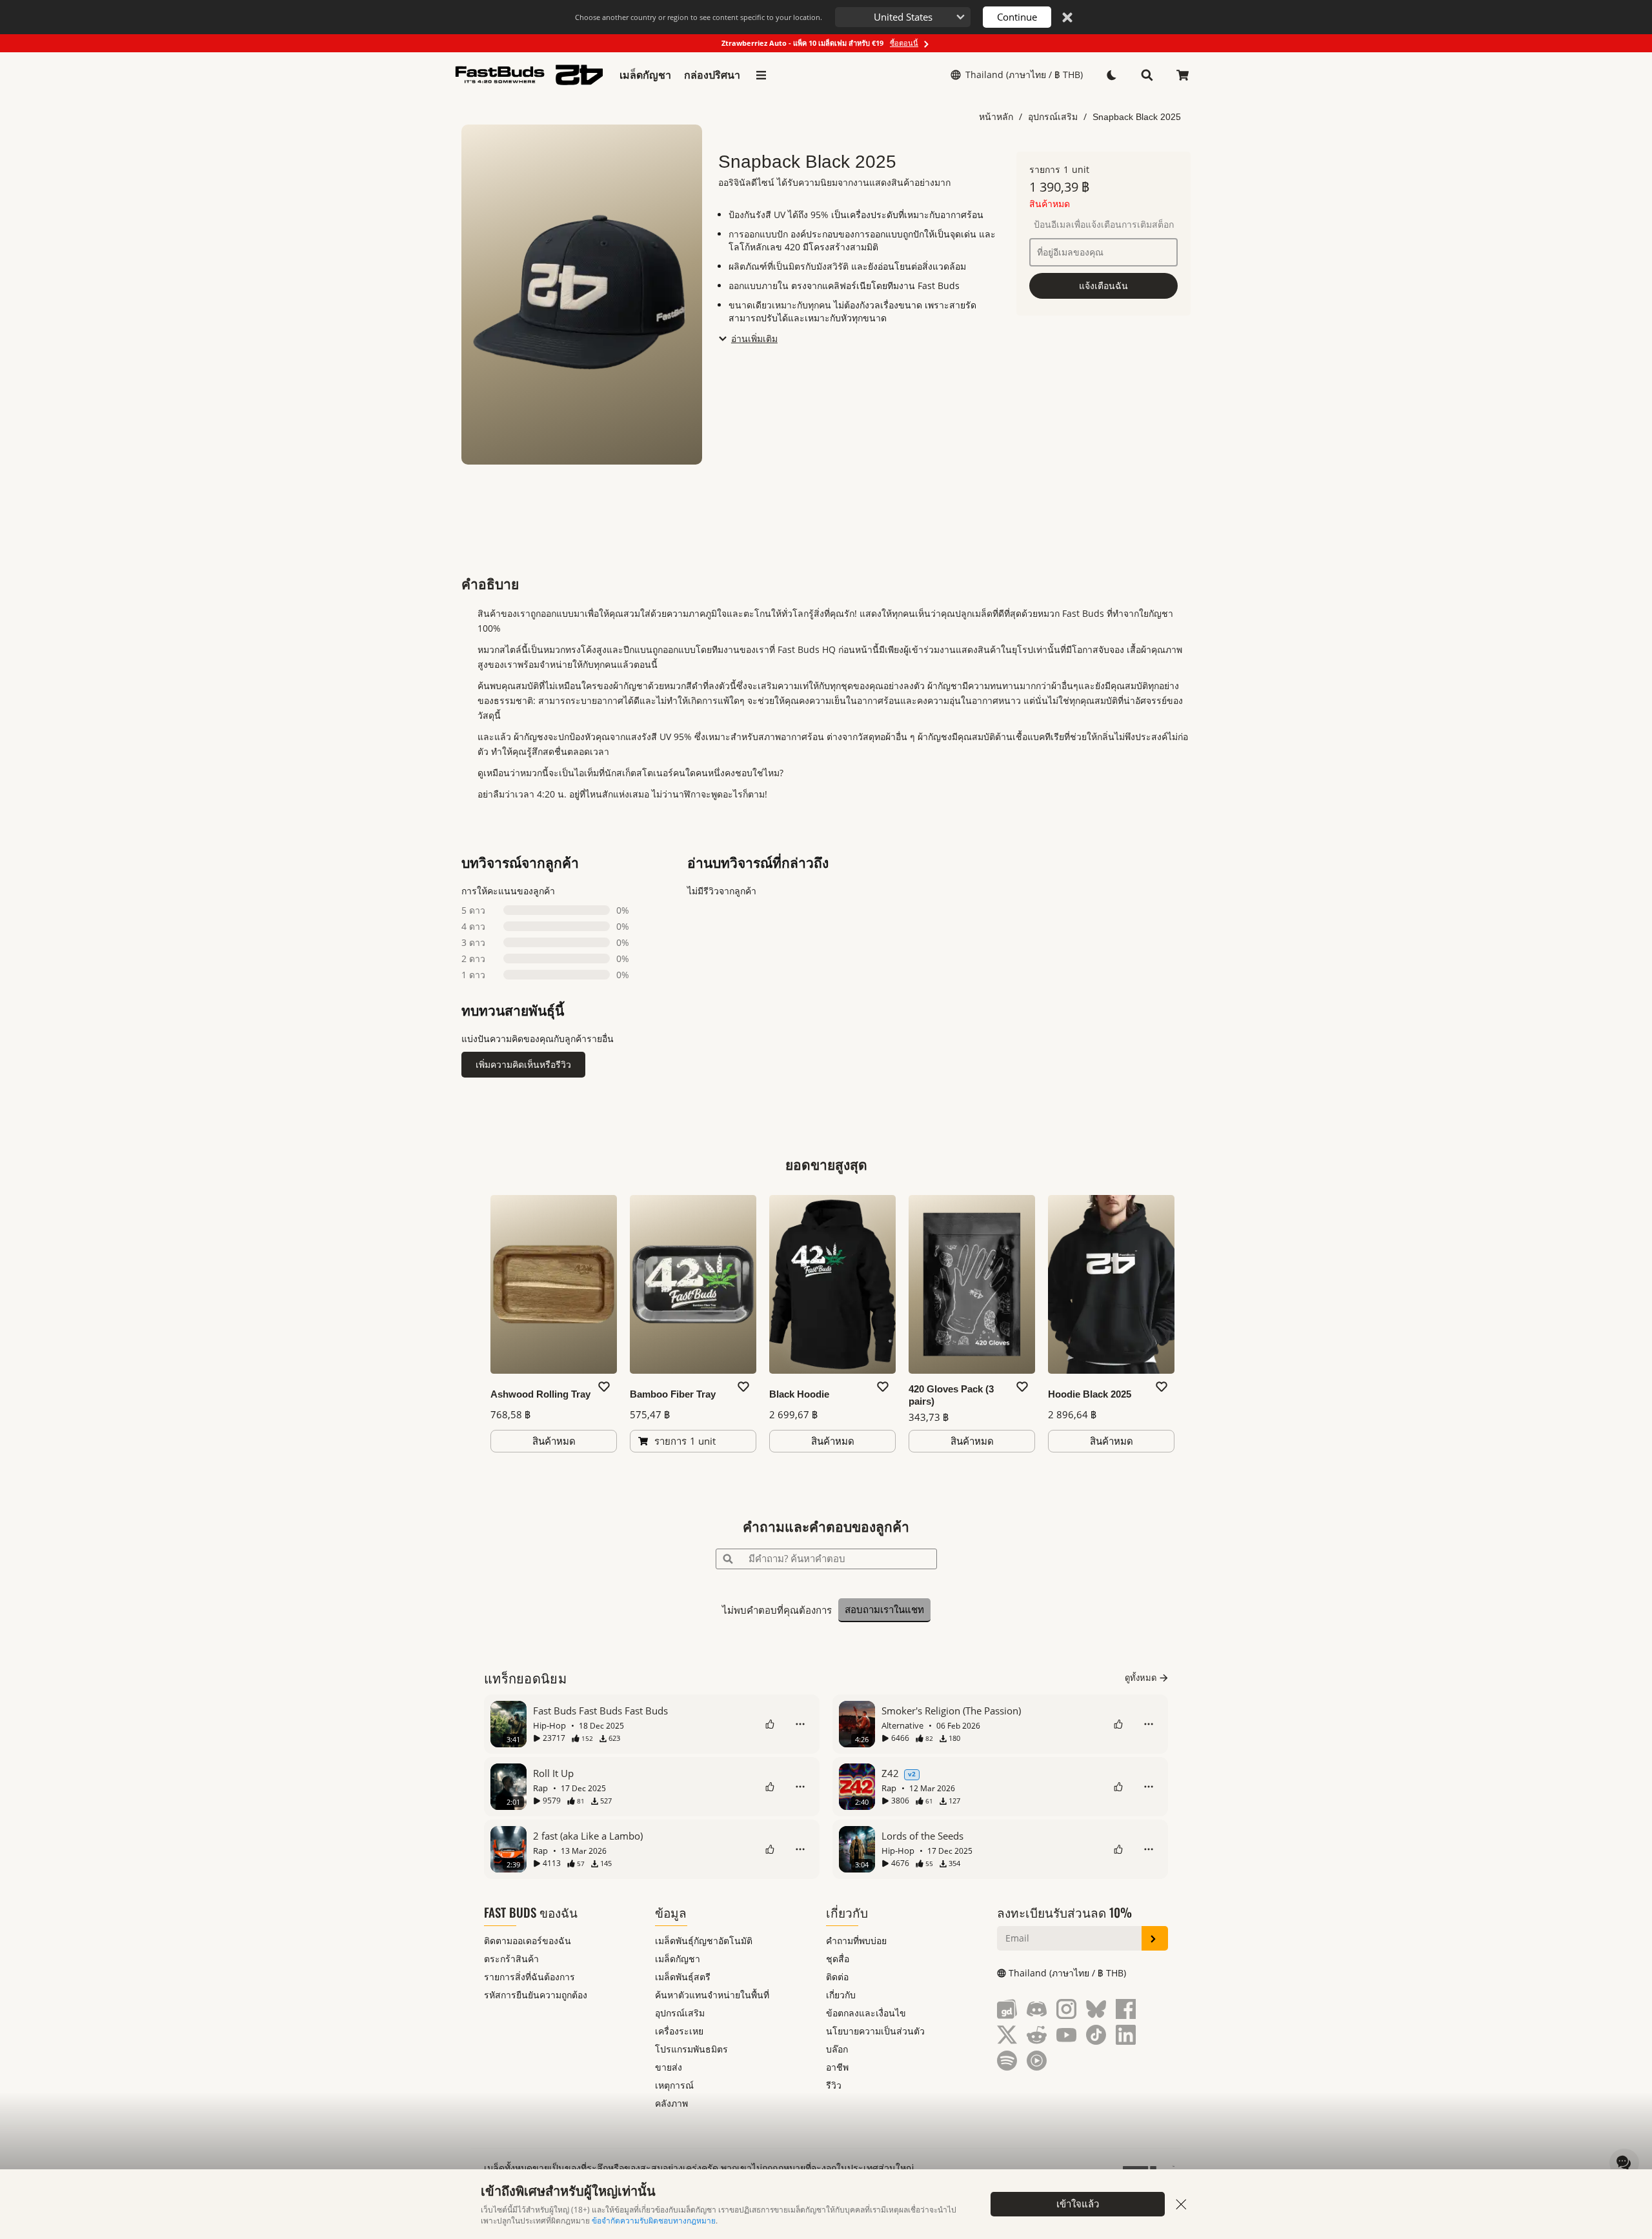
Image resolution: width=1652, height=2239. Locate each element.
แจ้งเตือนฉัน (1103, 286)
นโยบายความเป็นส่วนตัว (875, 2031)
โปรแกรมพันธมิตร (691, 2049)
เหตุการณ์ (674, 2085)
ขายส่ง (669, 2067)
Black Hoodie (799, 1394)
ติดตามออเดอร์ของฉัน (528, 1941)
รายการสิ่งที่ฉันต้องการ (529, 1977)
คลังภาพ (671, 2103)
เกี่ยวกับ (847, 1912)
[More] (800, 1724)
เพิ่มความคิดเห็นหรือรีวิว (523, 1064)
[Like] (770, 1724)
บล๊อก (837, 2049)
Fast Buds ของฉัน (531, 1912)
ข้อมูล (671, 1912)
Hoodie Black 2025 (1090, 1394)
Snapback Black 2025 (1137, 117)
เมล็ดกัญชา (645, 75)
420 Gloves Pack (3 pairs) (951, 1395)
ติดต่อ (837, 1977)
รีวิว (834, 2085)
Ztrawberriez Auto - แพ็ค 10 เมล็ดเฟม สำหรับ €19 (820, 43)
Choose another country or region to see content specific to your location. (699, 17)
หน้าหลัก (996, 117)
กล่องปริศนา (712, 75)
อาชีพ (837, 2067)
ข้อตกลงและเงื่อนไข (866, 2013)
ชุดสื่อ (838, 1959)
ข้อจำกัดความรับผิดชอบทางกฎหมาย (654, 2221)
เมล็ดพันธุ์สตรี (683, 1977)
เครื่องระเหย (679, 2031)
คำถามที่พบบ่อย (856, 1941)
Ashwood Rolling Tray (540, 1394)
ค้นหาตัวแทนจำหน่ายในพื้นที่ (712, 1995)
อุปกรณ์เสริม (1053, 117)
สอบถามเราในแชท (884, 1609)
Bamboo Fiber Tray (673, 1394)
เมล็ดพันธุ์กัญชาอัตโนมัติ (704, 1941)
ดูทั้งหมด (1141, 1678)
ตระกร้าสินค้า (511, 1959)
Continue (1017, 17)
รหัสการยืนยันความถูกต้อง (536, 1995)
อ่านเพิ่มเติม (754, 338)
